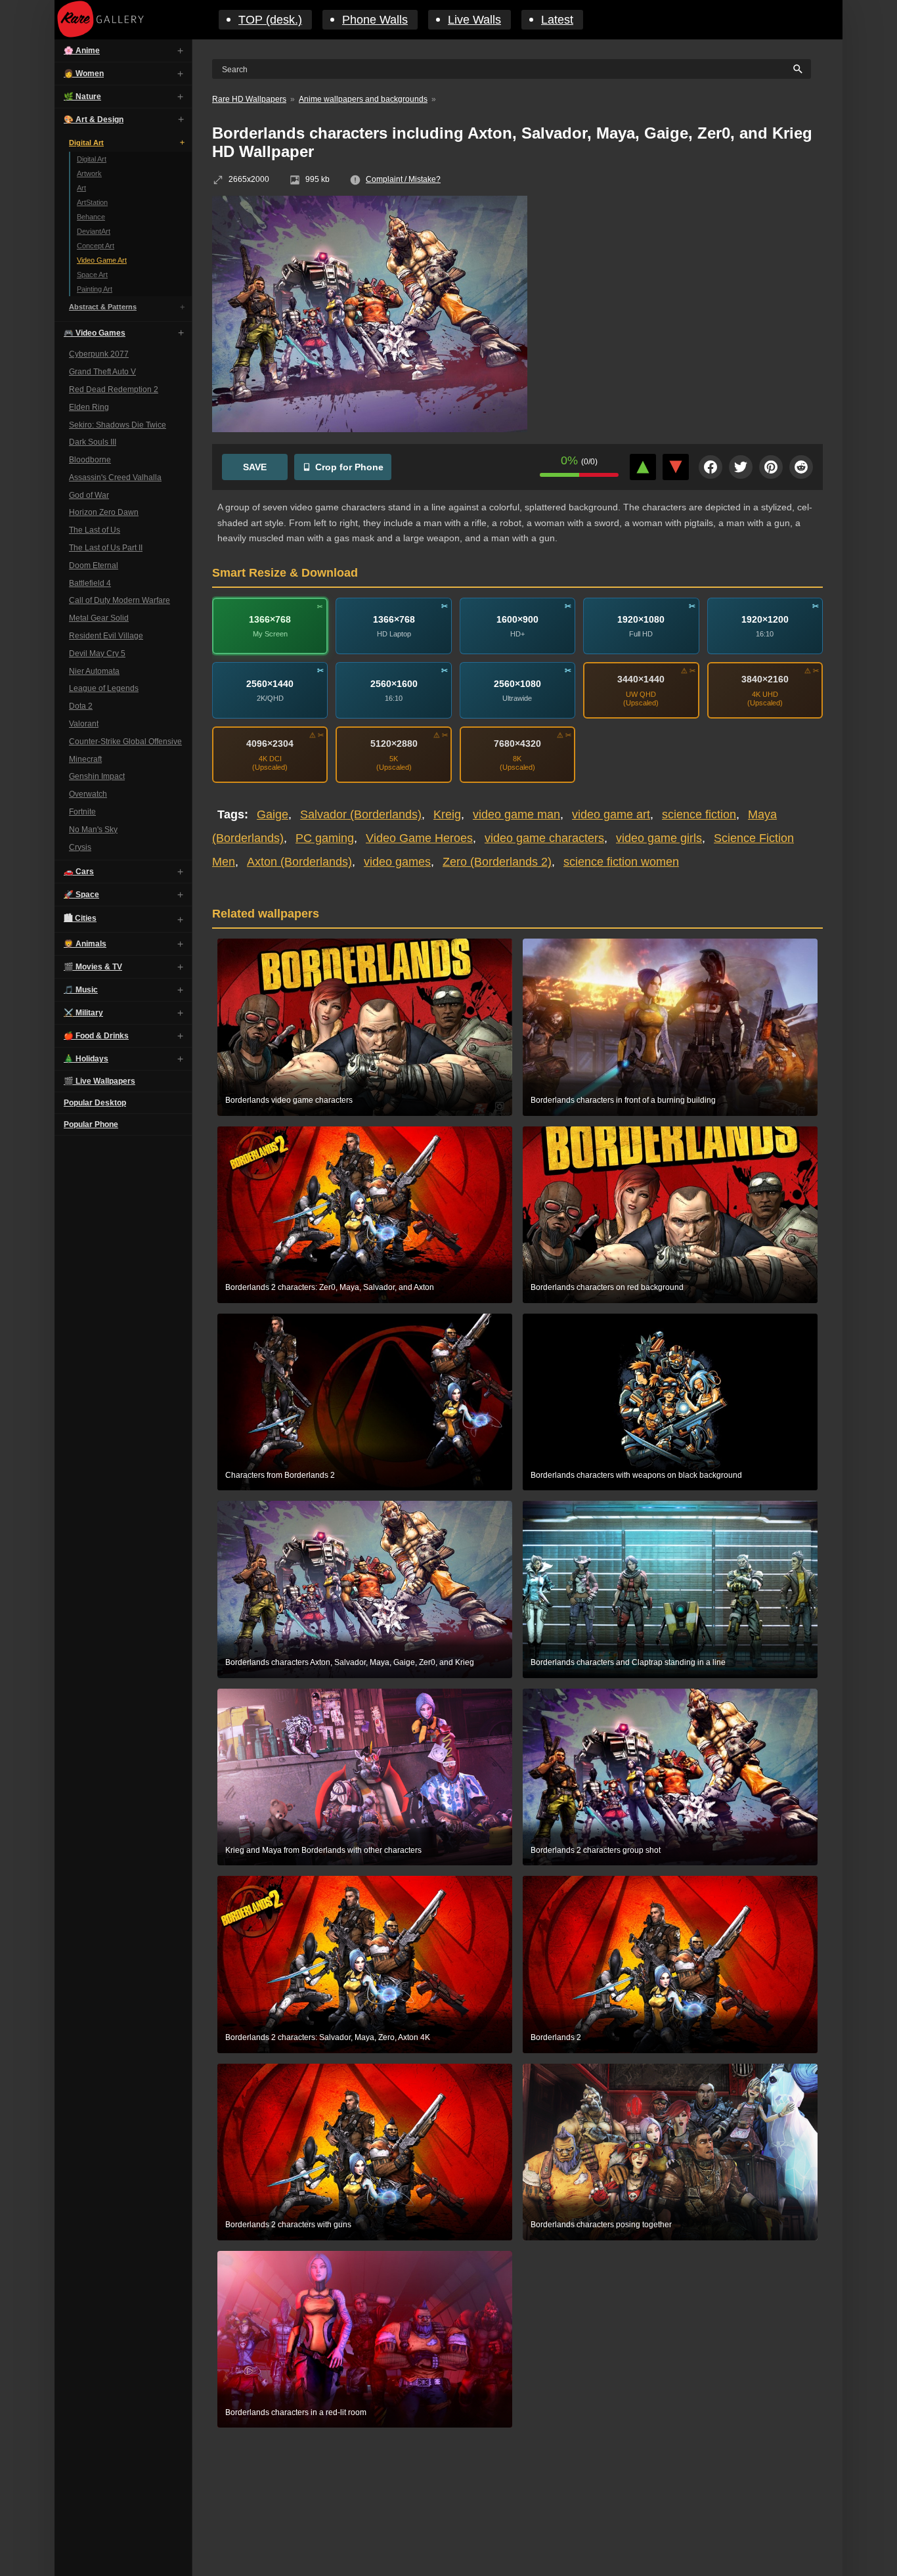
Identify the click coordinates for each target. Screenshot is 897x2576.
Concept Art (96, 246)
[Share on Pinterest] (771, 467)
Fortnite (82, 812)
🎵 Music (81, 990)
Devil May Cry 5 (97, 654)
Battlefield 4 (90, 583)
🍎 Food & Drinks (96, 1036)
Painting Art (95, 289)
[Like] (643, 467)
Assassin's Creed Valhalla (115, 477)
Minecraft (85, 759)
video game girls (659, 838)
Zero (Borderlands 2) (497, 862)
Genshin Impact (97, 776)
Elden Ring (89, 407)
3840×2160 (765, 679)
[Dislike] (676, 467)
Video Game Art (102, 260)
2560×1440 (270, 684)
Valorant (84, 724)
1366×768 (270, 619)
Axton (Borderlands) (299, 862)
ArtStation (92, 202)
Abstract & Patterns (103, 307)
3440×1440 (641, 679)
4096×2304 (270, 744)
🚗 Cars (79, 872)
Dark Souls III (93, 442)
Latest (557, 20)
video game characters (544, 838)
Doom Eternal (94, 566)
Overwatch (88, 794)
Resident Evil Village (106, 636)
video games (397, 862)
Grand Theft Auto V (102, 372)
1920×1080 (641, 619)
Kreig (447, 814)
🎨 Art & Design (94, 120)
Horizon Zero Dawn (104, 512)
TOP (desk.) (270, 20)
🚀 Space (81, 895)
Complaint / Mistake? (403, 179)
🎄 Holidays (86, 1059)
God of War (89, 495)
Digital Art (86, 143)
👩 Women (84, 74)
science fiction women (621, 862)
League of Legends (104, 688)
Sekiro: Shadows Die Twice (118, 424)
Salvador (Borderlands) (361, 814)
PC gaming (325, 838)
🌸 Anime (82, 51)
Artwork (89, 173)
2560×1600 (394, 684)
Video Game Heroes (419, 838)
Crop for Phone (349, 467)
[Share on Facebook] (711, 467)
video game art (611, 814)
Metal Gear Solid (99, 618)
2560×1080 (517, 684)
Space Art (92, 275)
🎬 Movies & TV (93, 967)
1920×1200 (765, 619)
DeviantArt (94, 231)
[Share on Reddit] (801, 467)
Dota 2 (81, 706)
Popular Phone (91, 1124)
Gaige (273, 814)
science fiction (699, 814)
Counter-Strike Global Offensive (125, 742)
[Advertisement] (685, 291)
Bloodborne (90, 460)
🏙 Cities (80, 918)
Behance (91, 217)
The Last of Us (95, 530)
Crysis (80, 847)
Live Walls (474, 20)
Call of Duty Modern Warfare (120, 600)
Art (81, 188)
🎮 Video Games (95, 333)
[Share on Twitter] (741, 467)
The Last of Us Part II (106, 548)
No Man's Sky (93, 830)
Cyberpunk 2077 (99, 354)
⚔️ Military (83, 1013)
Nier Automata (94, 671)
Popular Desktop (95, 1103)
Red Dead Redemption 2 (114, 389)
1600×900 (517, 619)
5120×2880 (394, 744)
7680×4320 (517, 744)
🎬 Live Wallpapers (99, 1081)
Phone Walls (375, 20)
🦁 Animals (85, 944)
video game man (516, 814)
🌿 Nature (82, 97)
